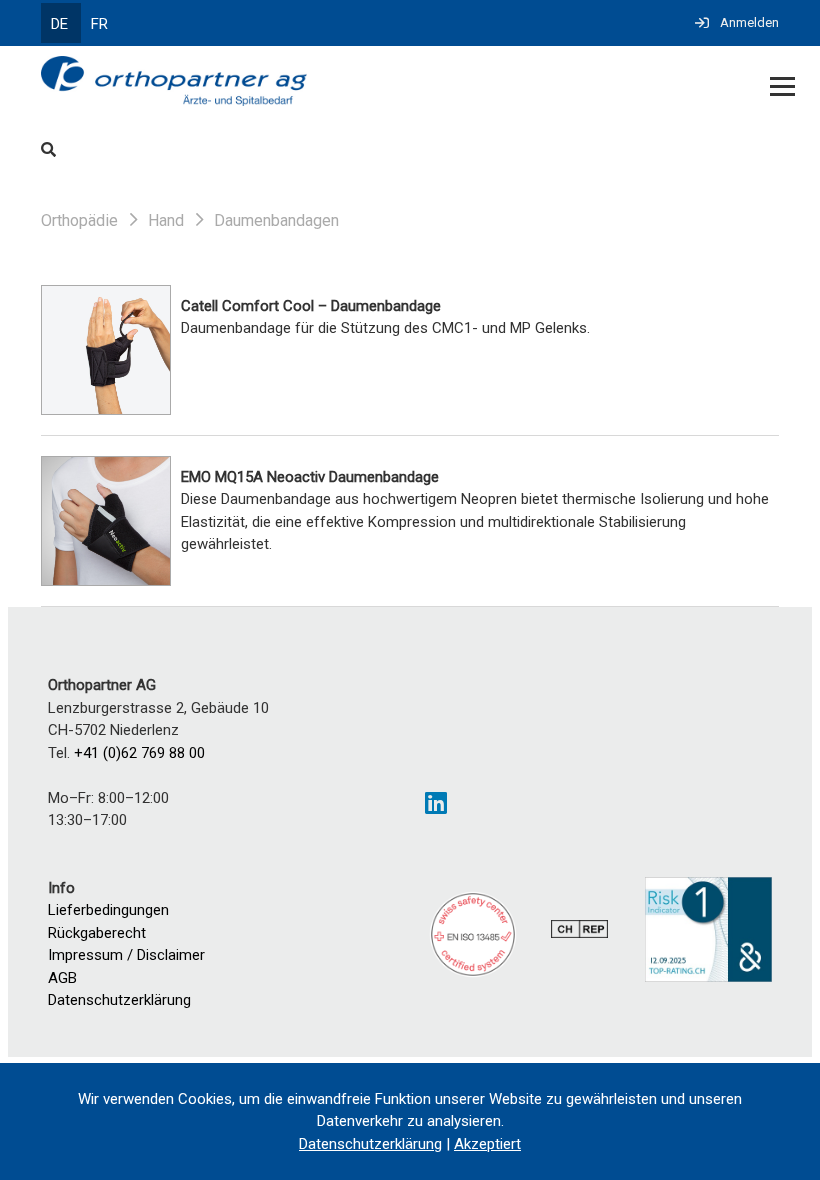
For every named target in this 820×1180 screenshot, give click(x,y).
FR (99, 24)
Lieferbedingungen (108, 910)
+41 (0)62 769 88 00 (139, 753)
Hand (166, 220)
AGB (62, 978)
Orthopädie (79, 220)
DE (59, 24)
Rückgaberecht (97, 933)
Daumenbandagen (276, 220)
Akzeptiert (487, 1144)
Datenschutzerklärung (119, 1000)
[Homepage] (336, 82)
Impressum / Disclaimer (126, 955)
